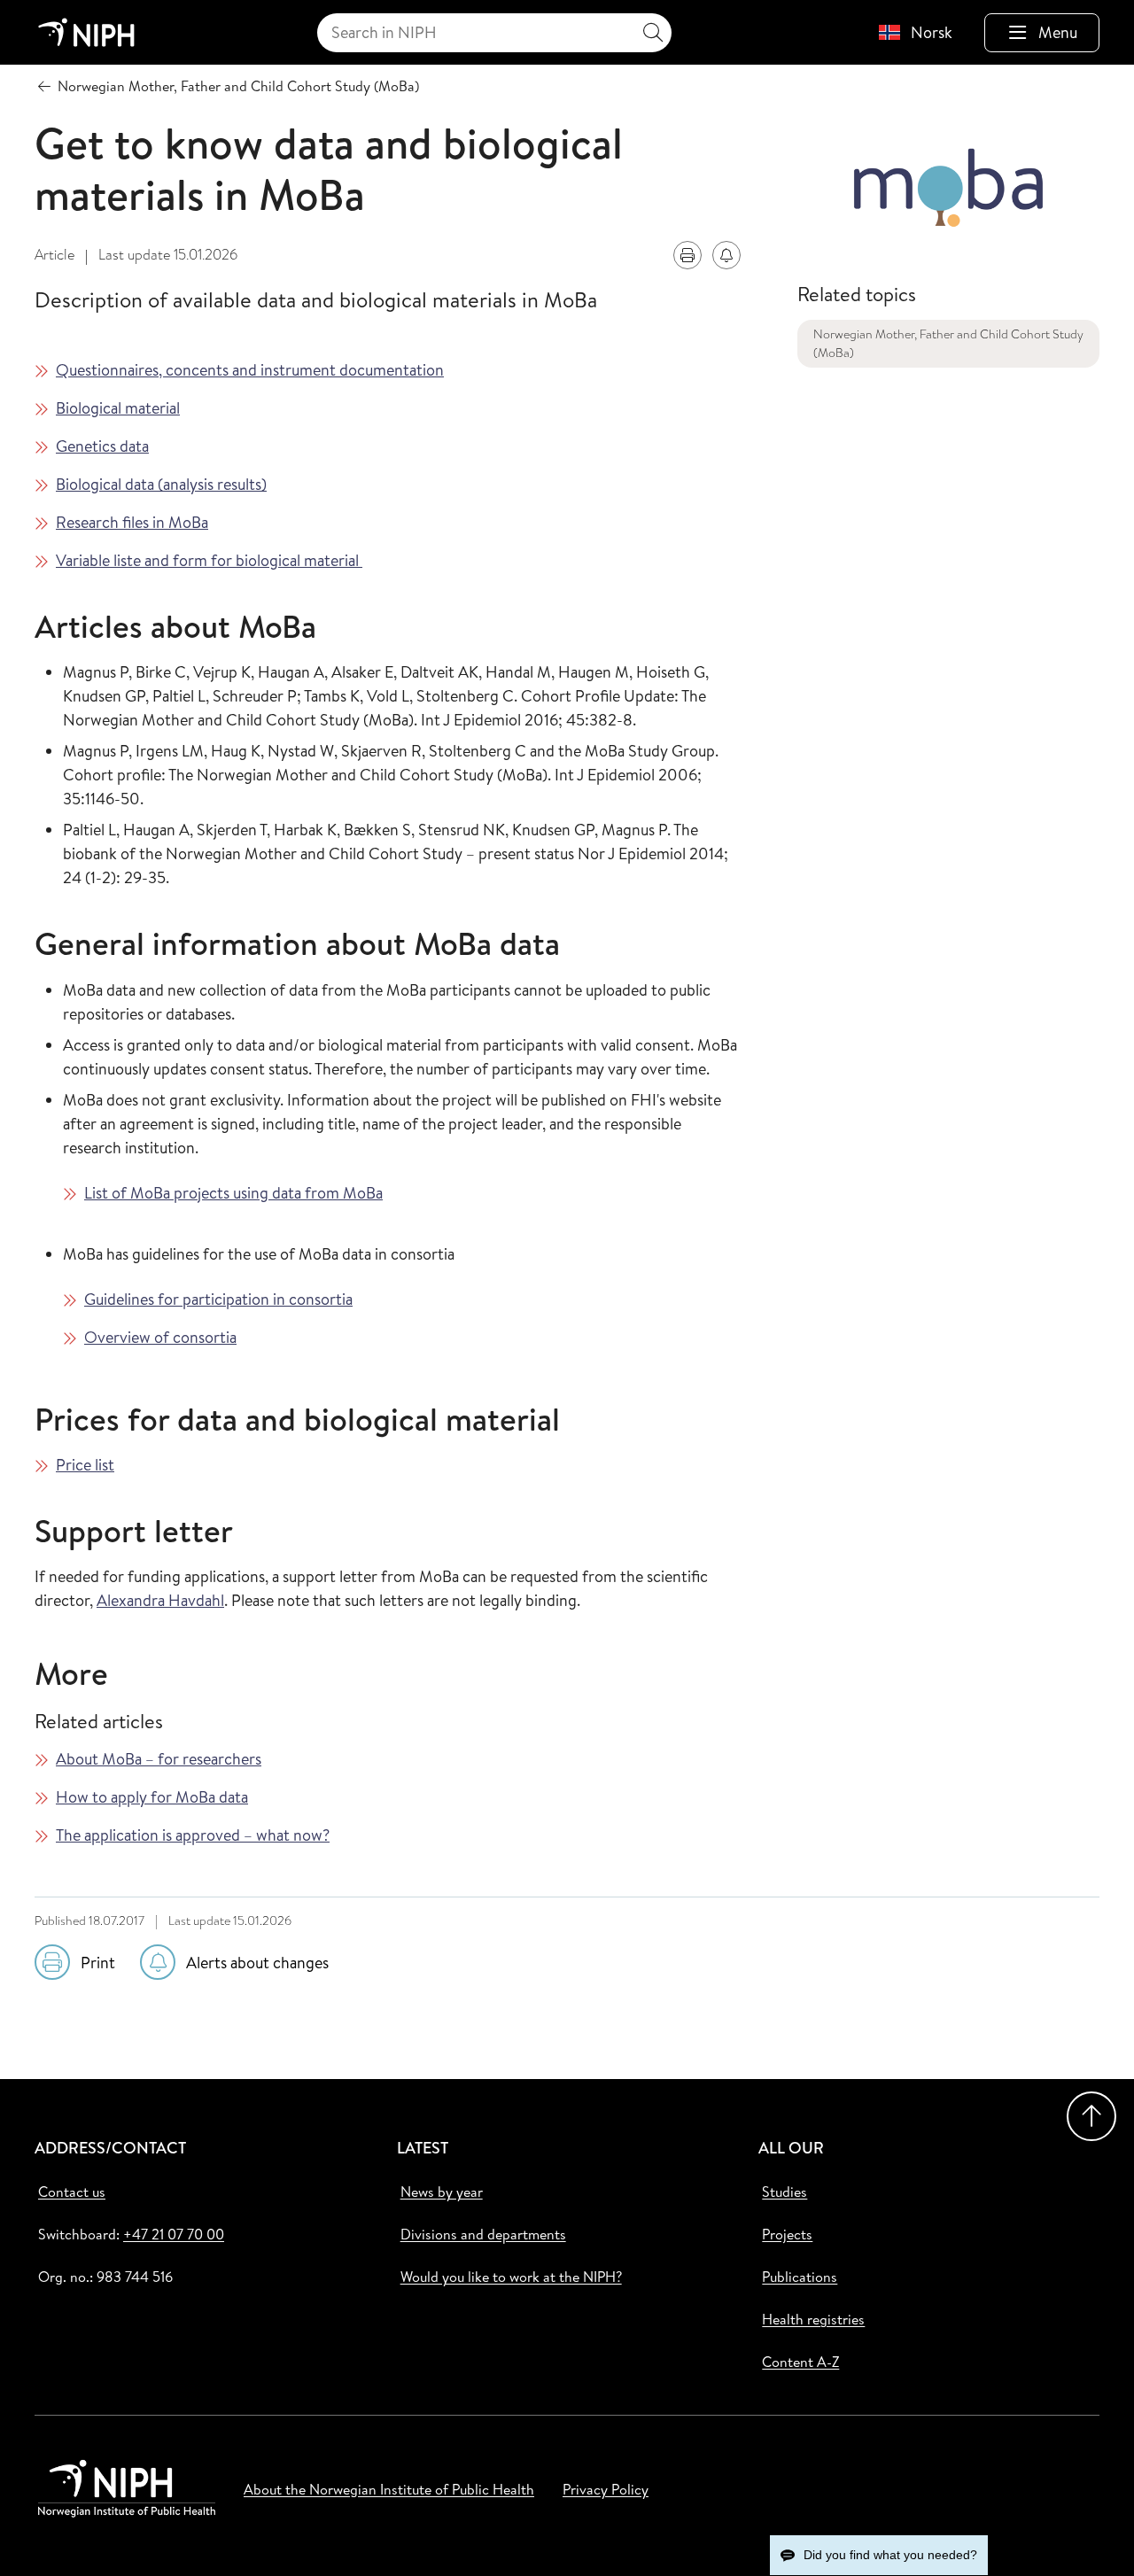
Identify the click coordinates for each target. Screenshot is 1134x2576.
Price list (85, 1465)
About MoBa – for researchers (159, 1759)
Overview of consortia (160, 1337)
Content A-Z (800, 2362)
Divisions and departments (483, 2234)
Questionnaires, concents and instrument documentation (250, 370)
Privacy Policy (606, 2489)
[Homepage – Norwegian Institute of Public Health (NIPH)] (86, 32)
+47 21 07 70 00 (174, 2234)
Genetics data (102, 446)
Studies (784, 2192)
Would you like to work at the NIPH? (511, 2277)
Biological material (118, 408)
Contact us (72, 2192)
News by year (442, 2192)
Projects (787, 2234)
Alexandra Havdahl (160, 1600)
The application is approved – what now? (193, 1835)
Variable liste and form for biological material (209, 560)
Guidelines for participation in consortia (218, 1299)
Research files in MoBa (132, 522)
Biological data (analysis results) (161, 484)
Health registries (813, 2319)
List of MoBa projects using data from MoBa (233, 1193)
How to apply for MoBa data (152, 1797)
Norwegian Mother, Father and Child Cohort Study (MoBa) (948, 343)
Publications (800, 2277)
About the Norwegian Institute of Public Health (389, 2489)
